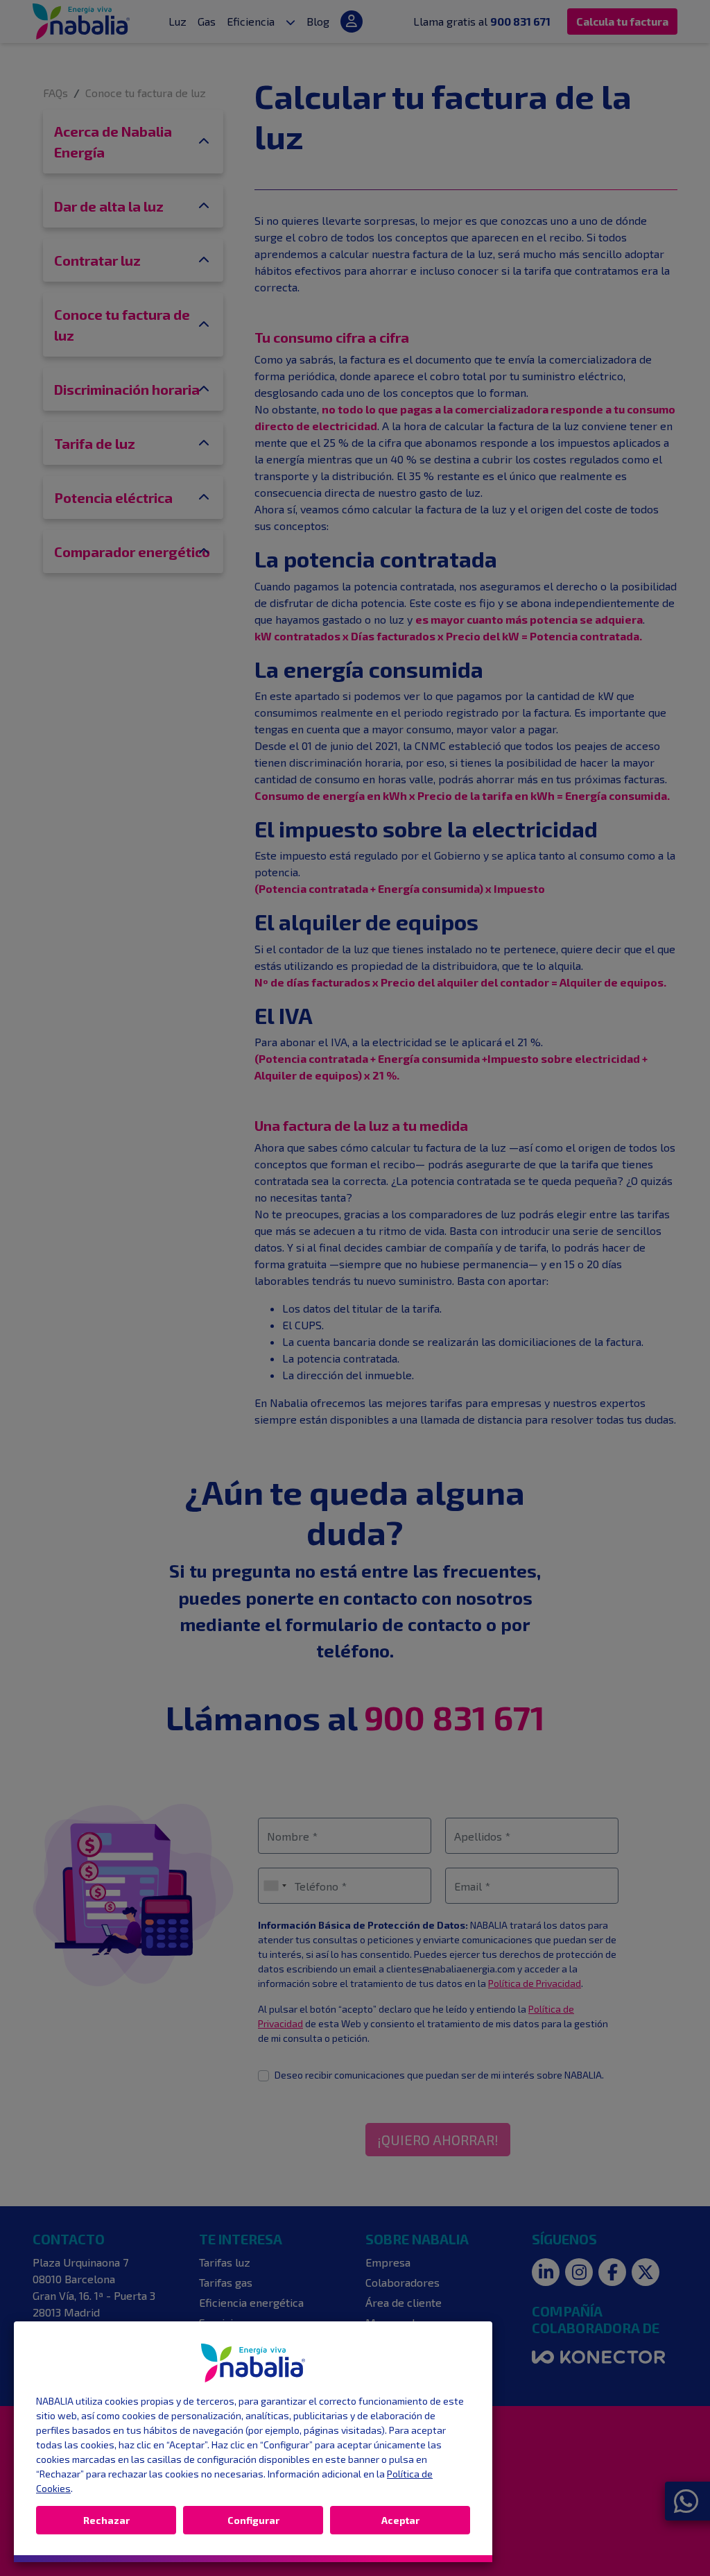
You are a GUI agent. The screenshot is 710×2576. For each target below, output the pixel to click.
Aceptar (400, 2520)
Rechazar (106, 2520)
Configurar (253, 2520)
